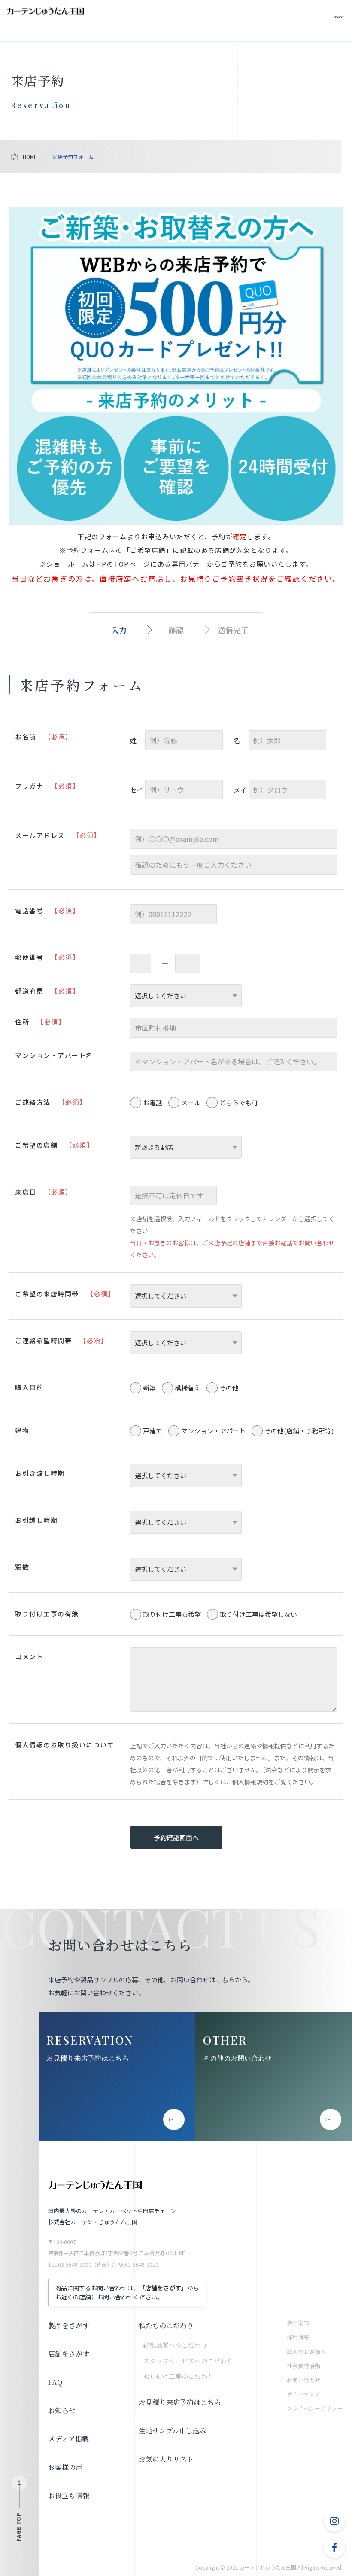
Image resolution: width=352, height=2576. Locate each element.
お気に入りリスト (166, 2459)
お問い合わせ (303, 2380)
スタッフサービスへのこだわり (188, 2361)
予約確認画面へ (176, 1837)
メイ (240, 790)
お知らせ (62, 2410)
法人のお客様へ (306, 2352)
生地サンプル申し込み (173, 2431)
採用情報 (298, 2337)
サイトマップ (303, 2394)
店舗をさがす (69, 2354)
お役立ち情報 (69, 2495)
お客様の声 (65, 2467)
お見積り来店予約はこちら (88, 2058)
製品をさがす (69, 2325)
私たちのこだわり (166, 2325)
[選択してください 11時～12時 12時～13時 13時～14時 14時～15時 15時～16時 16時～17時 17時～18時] (186, 1296)
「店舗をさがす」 (163, 2288)
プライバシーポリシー (315, 2408)
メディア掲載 (68, 2439)
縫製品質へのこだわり (175, 2345)
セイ (137, 790)
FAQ (55, 2382)
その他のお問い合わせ (237, 2058)
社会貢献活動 (303, 2366)
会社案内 (298, 2323)
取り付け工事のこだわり (178, 2376)
